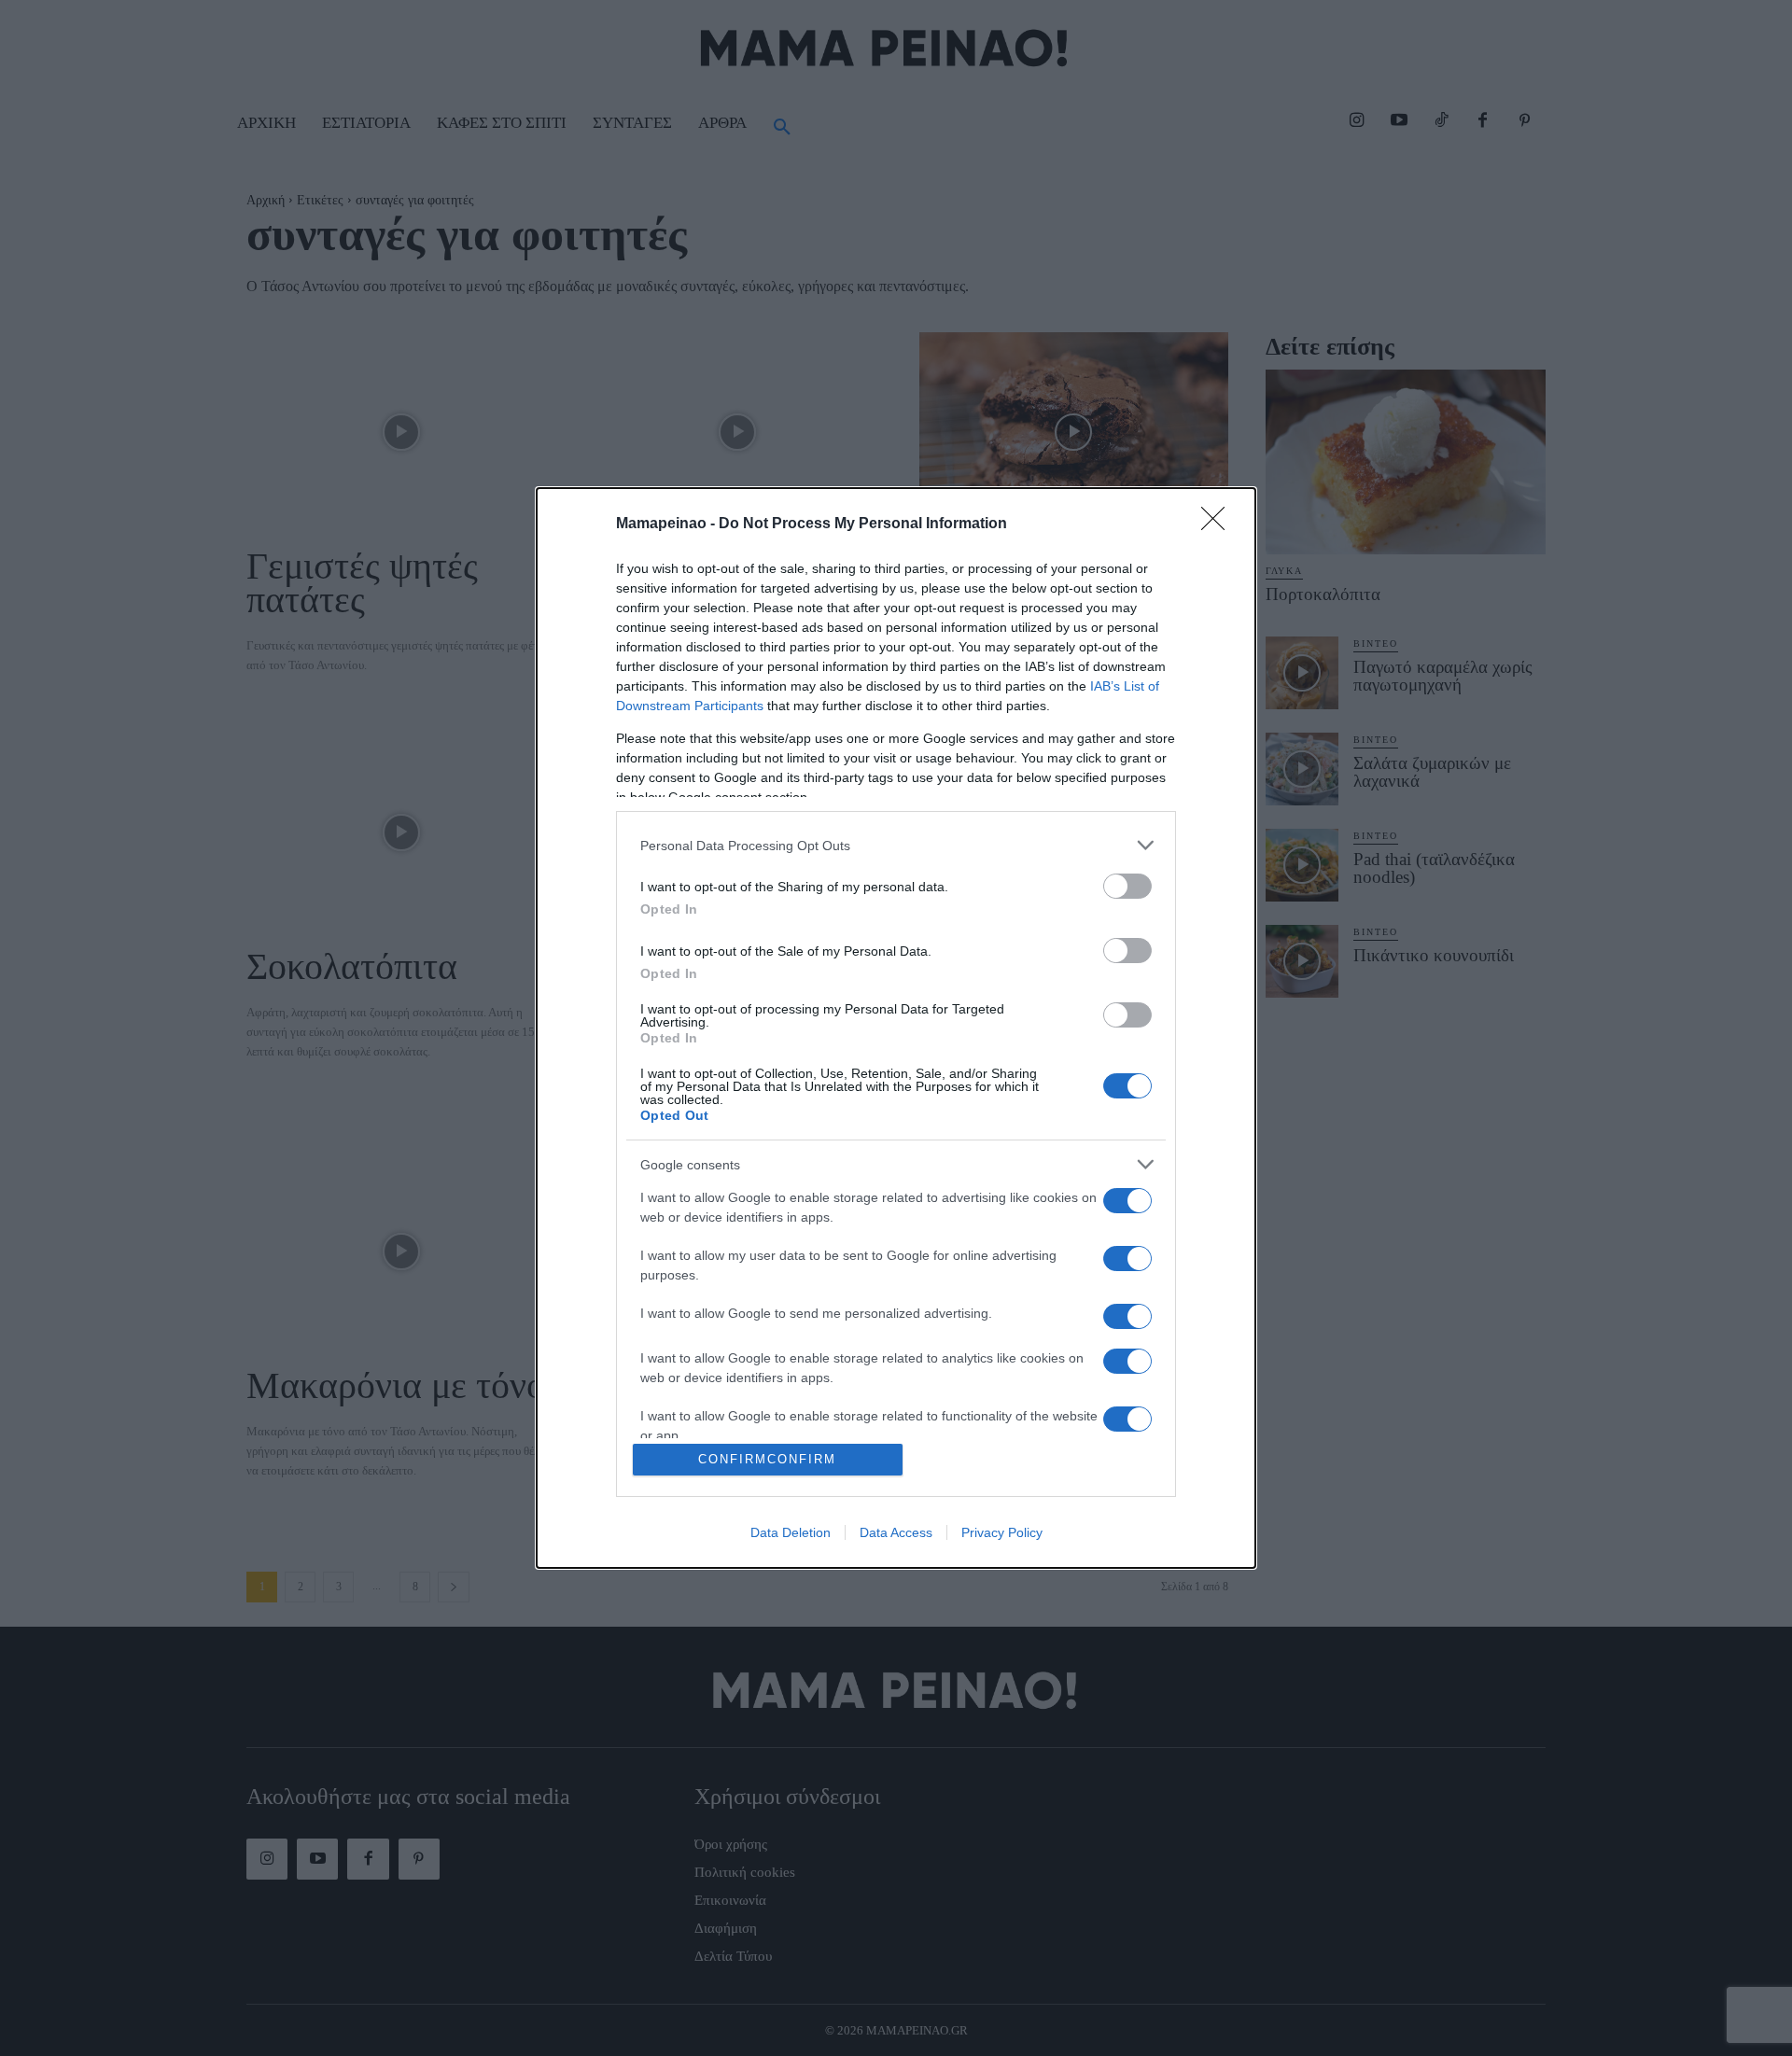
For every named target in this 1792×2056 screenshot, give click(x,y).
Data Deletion (791, 1532)
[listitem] (896, 845)
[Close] (1219, 524)
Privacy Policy (1002, 1532)
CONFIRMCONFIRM (767, 1459)
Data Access (896, 1532)
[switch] (1127, 886)
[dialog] (896, 1028)
